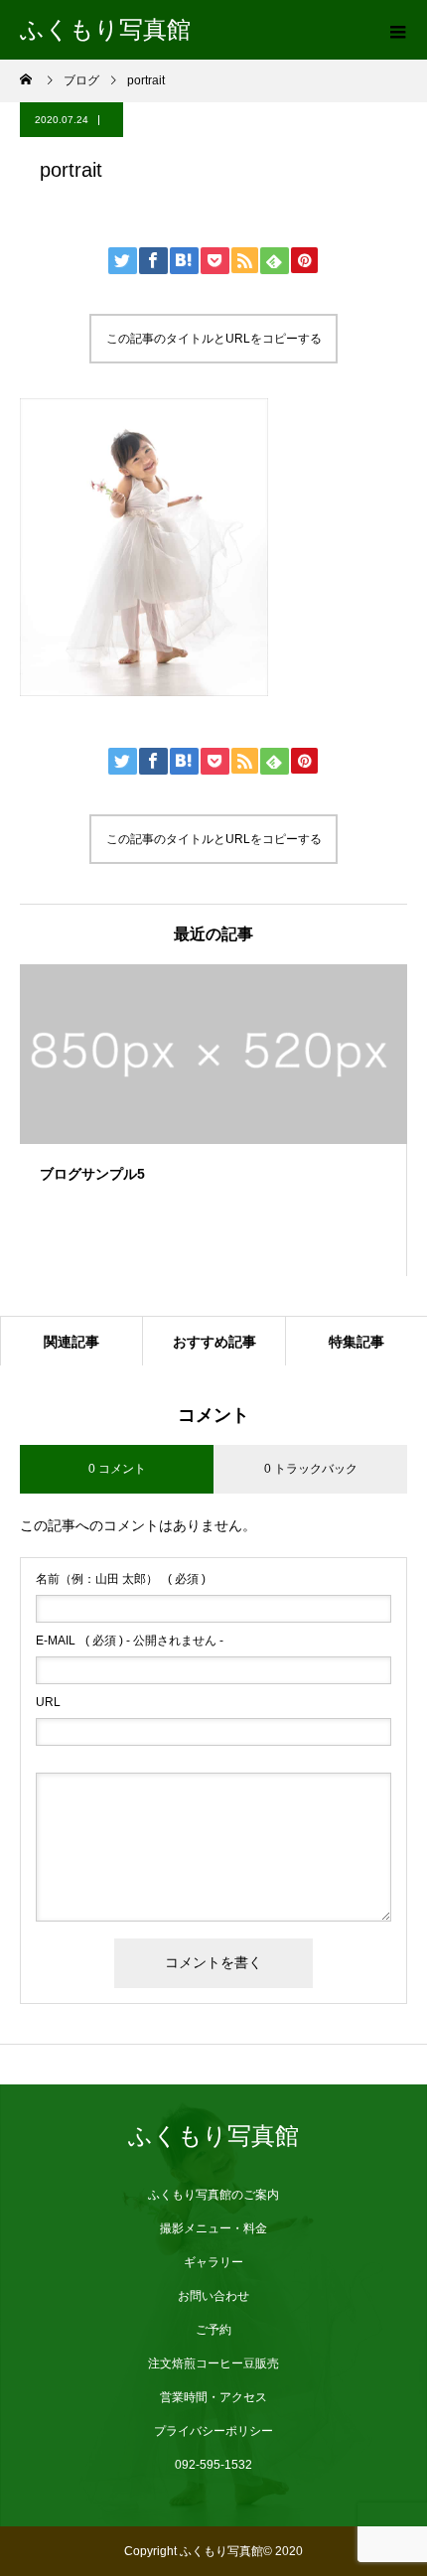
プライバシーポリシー (213, 2431)
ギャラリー (213, 2262)
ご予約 (213, 2330)
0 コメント (117, 1469)
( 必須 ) (121, 1579)
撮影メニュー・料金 (213, 2228)
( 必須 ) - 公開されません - (130, 1641)
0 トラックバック (311, 1469)
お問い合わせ (213, 2296)
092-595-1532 (213, 2465)
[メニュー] (397, 30)
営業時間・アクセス (213, 2397)
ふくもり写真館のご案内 (213, 2195)
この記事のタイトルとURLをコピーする (214, 339)
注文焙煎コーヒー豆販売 (213, 2363)
